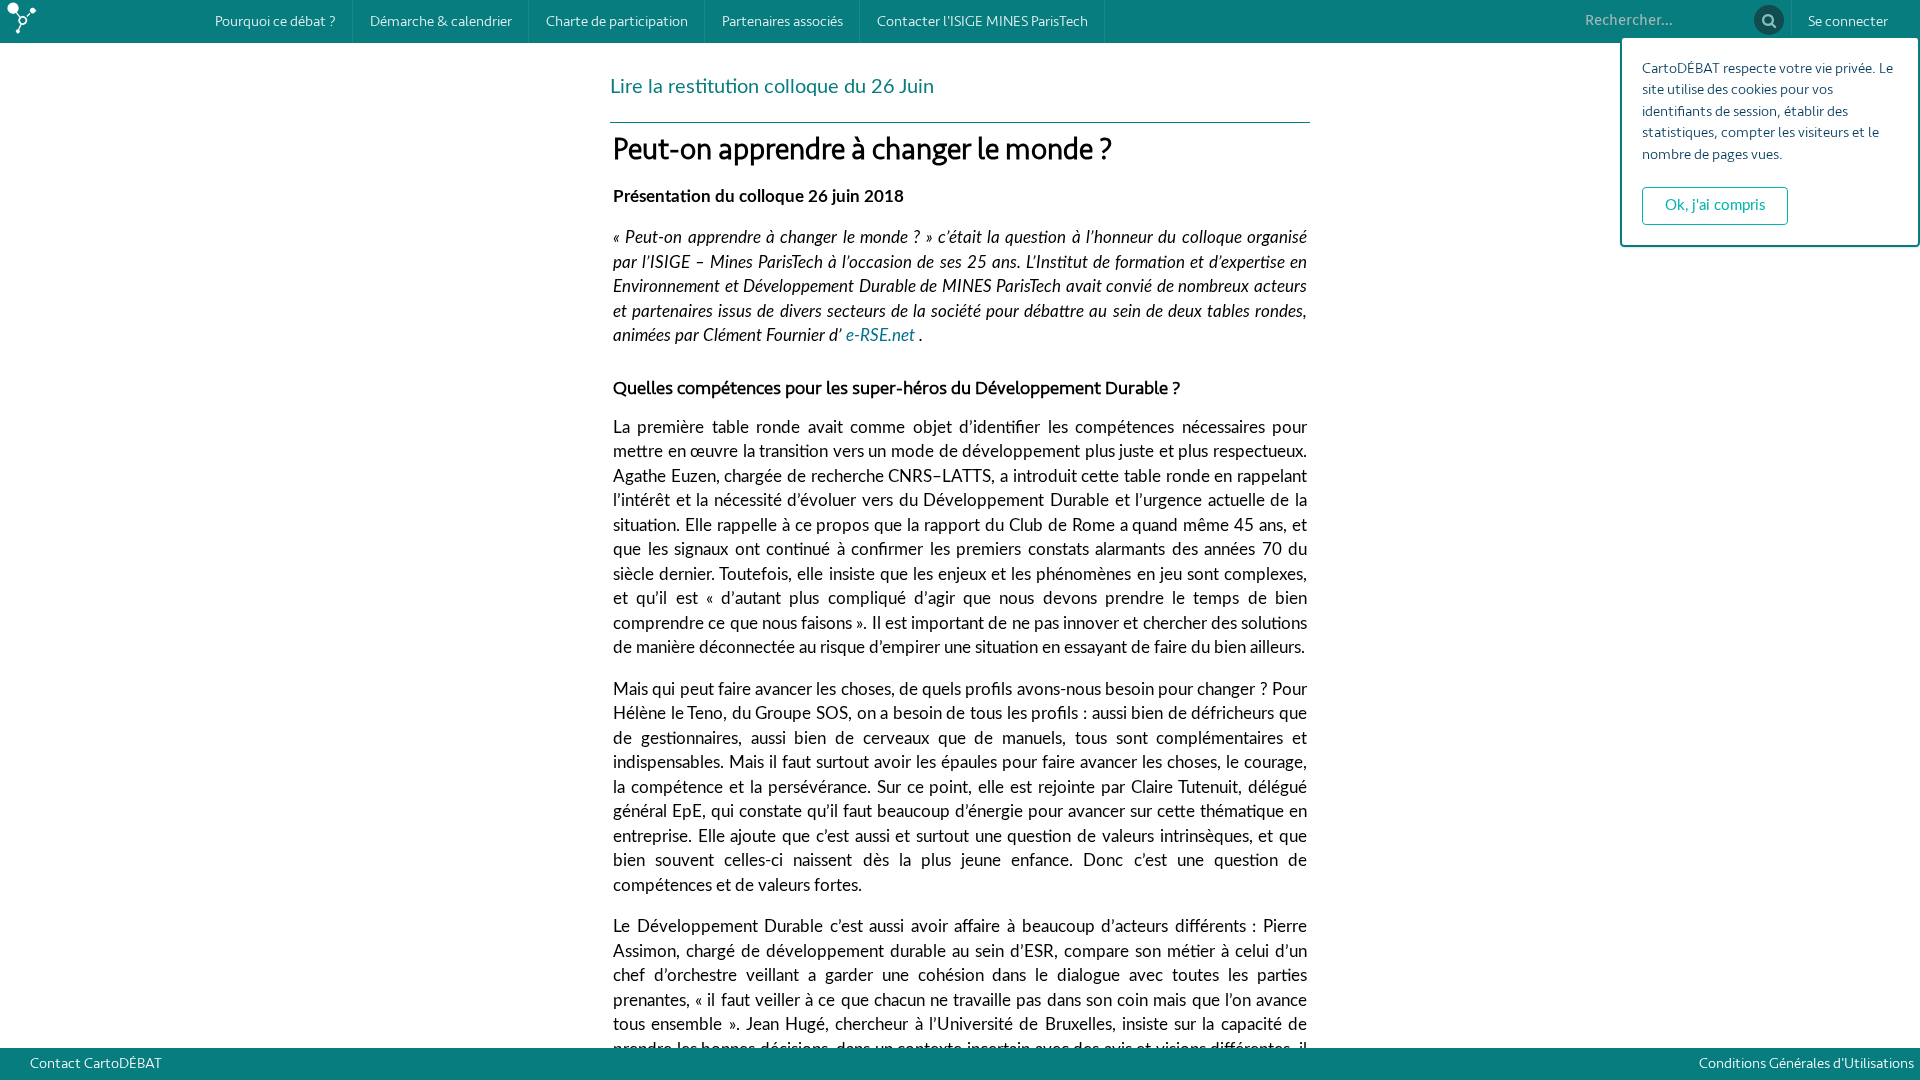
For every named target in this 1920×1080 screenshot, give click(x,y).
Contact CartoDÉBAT (96, 1063)
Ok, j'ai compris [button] (1715, 205)
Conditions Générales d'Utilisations (1809, 1063)
